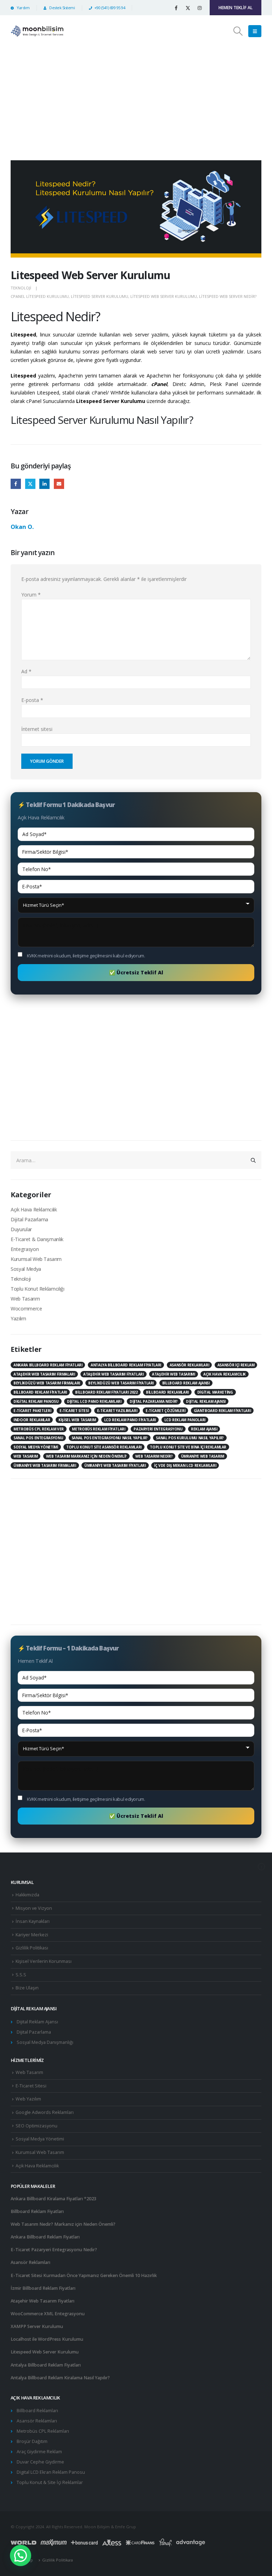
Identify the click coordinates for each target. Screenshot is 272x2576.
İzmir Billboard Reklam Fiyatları (43, 2288)
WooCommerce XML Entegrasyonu (48, 2314)
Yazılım (18, 1318)
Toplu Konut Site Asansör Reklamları (104, 1447)
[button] (238, 31)
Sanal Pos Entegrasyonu (38, 1438)
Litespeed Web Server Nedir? (228, 296)
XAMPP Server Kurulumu (37, 2326)
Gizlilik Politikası (32, 1948)
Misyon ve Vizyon (34, 1908)
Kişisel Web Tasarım (77, 1420)
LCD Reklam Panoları (185, 1420)
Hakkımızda (27, 1895)
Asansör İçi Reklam (236, 1365)
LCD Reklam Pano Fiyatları (130, 1420)
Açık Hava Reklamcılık (34, 1209)
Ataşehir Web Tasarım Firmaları (44, 1374)
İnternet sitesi (37, 729)
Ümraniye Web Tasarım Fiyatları (115, 1465)
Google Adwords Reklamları (45, 2112)
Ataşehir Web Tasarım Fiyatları (114, 1374)
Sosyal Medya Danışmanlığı (45, 2042)
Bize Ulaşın (27, 1988)
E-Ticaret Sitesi (74, 1411)
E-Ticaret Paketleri (32, 1411)
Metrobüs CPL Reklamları (43, 2431)
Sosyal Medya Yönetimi (36, 1447)
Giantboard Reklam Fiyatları (222, 1411)
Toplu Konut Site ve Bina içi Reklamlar (188, 1447)
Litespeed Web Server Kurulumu (164, 296)
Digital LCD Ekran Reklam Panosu (51, 2472)
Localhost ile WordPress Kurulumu (47, 2339)
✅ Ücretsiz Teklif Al (136, 972)
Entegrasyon (25, 1249)
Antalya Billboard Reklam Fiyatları (126, 1365)
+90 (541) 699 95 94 (110, 8)
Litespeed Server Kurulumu (100, 296)
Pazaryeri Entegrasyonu (158, 1429)
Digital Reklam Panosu (36, 1401)
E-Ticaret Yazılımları (117, 1411)
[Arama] (253, 1160)
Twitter (30, 484)
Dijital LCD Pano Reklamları (94, 1401)
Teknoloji (21, 288)
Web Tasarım (25, 1299)
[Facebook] (176, 8)
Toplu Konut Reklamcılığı (38, 1289)
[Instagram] (199, 8)
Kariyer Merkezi (32, 1935)
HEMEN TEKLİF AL (236, 8)
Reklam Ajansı (204, 1429)
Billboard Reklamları (167, 1392)
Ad (26, 671)
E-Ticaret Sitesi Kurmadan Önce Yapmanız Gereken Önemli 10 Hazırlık (84, 2275)
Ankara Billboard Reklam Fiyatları (48, 1365)
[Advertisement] (136, 100)
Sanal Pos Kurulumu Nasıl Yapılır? (190, 1438)
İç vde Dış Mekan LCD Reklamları (185, 1465)
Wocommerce (26, 1309)
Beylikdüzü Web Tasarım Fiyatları (121, 1383)
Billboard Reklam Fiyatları (40, 1392)
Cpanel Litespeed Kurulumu (40, 296)
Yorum (31, 595)
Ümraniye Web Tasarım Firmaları (45, 1465)
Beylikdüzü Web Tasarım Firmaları (47, 1383)
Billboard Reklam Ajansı (186, 1383)
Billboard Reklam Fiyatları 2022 (106, 1392)
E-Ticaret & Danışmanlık (37, 1239)
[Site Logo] (37, 31)
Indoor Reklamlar (32, 1420)
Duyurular (21, 1229)
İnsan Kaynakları (33, 1921)
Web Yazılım (28, 2099)
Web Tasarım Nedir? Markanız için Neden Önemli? (63, 2224)
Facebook (16, 484)
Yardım (23, 8)
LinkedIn (44, 484)
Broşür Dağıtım (32, 2441)
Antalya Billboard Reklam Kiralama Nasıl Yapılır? (60, 2378)
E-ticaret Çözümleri (165, 1411)
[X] (188, 8)
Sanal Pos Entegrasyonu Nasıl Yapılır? (110, 1438)
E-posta (59, 484)
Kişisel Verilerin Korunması (44, 1961)
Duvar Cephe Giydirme (40, 2462)
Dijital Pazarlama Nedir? (154, 1401)
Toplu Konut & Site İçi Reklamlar (50, 2482)
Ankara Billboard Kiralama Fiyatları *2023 (53, 2199)
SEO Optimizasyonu (36, 2126)
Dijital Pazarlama (29, 1219)
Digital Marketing (215, 1392)
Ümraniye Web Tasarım (203, 1456)
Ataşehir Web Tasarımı (174, 1374)
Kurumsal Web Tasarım (36, 1259)
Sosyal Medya (26, 1269)
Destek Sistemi (62, 8)
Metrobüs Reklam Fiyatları (98, 1429)
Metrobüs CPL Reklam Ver (39, 1429)
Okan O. (22, 527)
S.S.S (21, 1975)
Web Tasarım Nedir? (154, 1456)
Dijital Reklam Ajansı (206, 1401)
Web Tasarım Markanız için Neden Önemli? (86, 1456)
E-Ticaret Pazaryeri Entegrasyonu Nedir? (54, 2250)
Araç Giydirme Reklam (39, 2452)
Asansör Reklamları (189, 1365)
